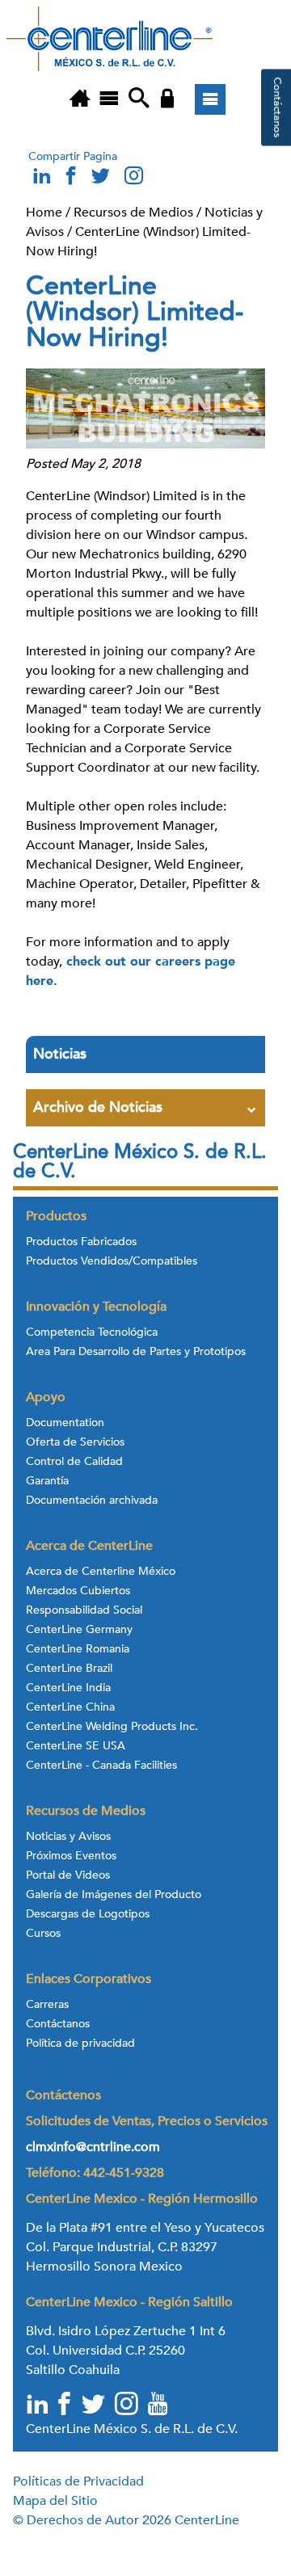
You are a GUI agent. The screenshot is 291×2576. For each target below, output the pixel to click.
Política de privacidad (80, 2044)
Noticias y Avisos (68, 1837)
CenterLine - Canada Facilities (101, 1766)
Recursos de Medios (133, 213)
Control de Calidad (74, 1462)
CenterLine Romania (78, 1649)
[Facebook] (65, 2406)
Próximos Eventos (71, 1856)
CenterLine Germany (79, 1630)
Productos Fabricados (81, 1242)
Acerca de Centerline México (101, 1572)
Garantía (47, 1481)
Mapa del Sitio (55, 2501)
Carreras (47, 2005)
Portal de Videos (68, 1875)
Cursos (43, 1934)
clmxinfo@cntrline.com (93, 2147)
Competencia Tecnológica (92, 1332)
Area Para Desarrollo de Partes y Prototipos (136, 1352)
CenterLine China (70, 1707)
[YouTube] (159, 2406)
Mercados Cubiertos (78, 1591)
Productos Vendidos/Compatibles (112, 1261)
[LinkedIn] (38, 2406)
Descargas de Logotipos (88, 1914)
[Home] (80, 99)
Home (44, 213)
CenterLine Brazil (69, 1669)
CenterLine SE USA (76, 1746)
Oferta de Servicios (75, 1442)
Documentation (65, 1423)
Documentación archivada (92, 1501)
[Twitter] (95, 2406)
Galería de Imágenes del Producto (114, 1895)
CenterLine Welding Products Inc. (112, 1727)
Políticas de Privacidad (78, 2481)
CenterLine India (68, 1688)
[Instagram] (133, 180)
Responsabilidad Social (84, 1610)
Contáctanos (58, 2024)
